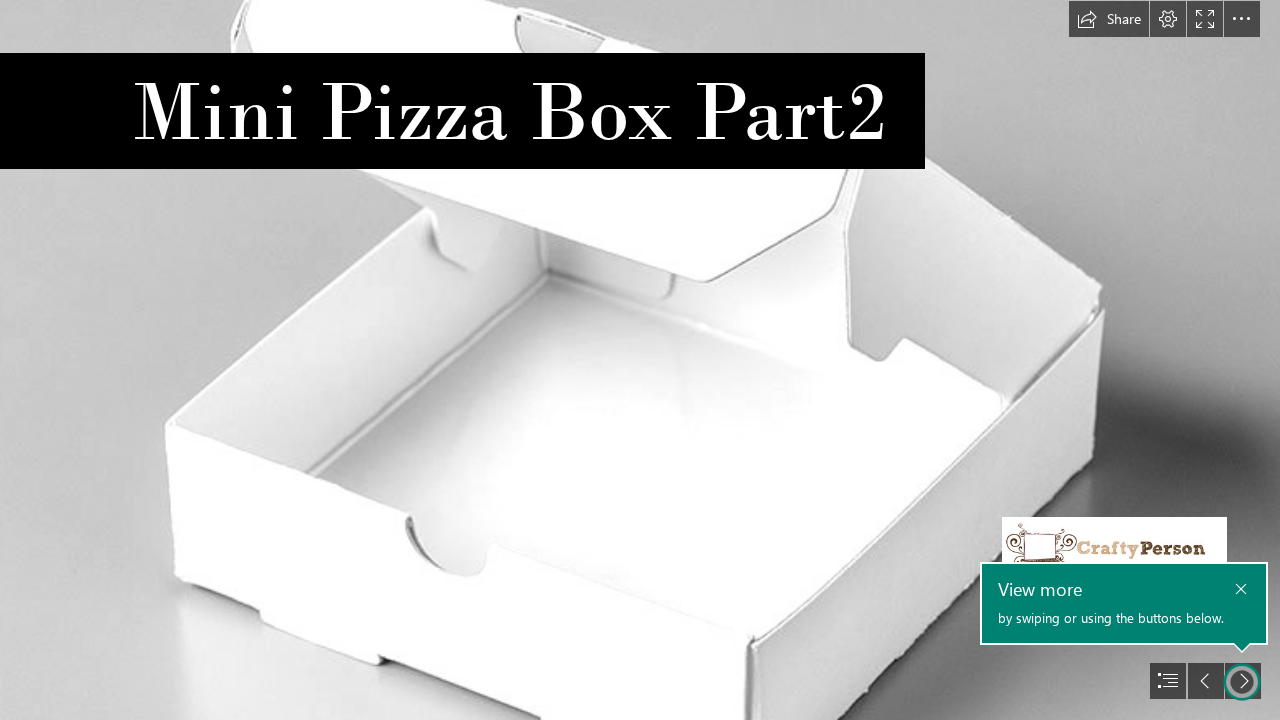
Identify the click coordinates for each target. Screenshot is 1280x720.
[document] (640, 360)
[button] (1109, 19)
